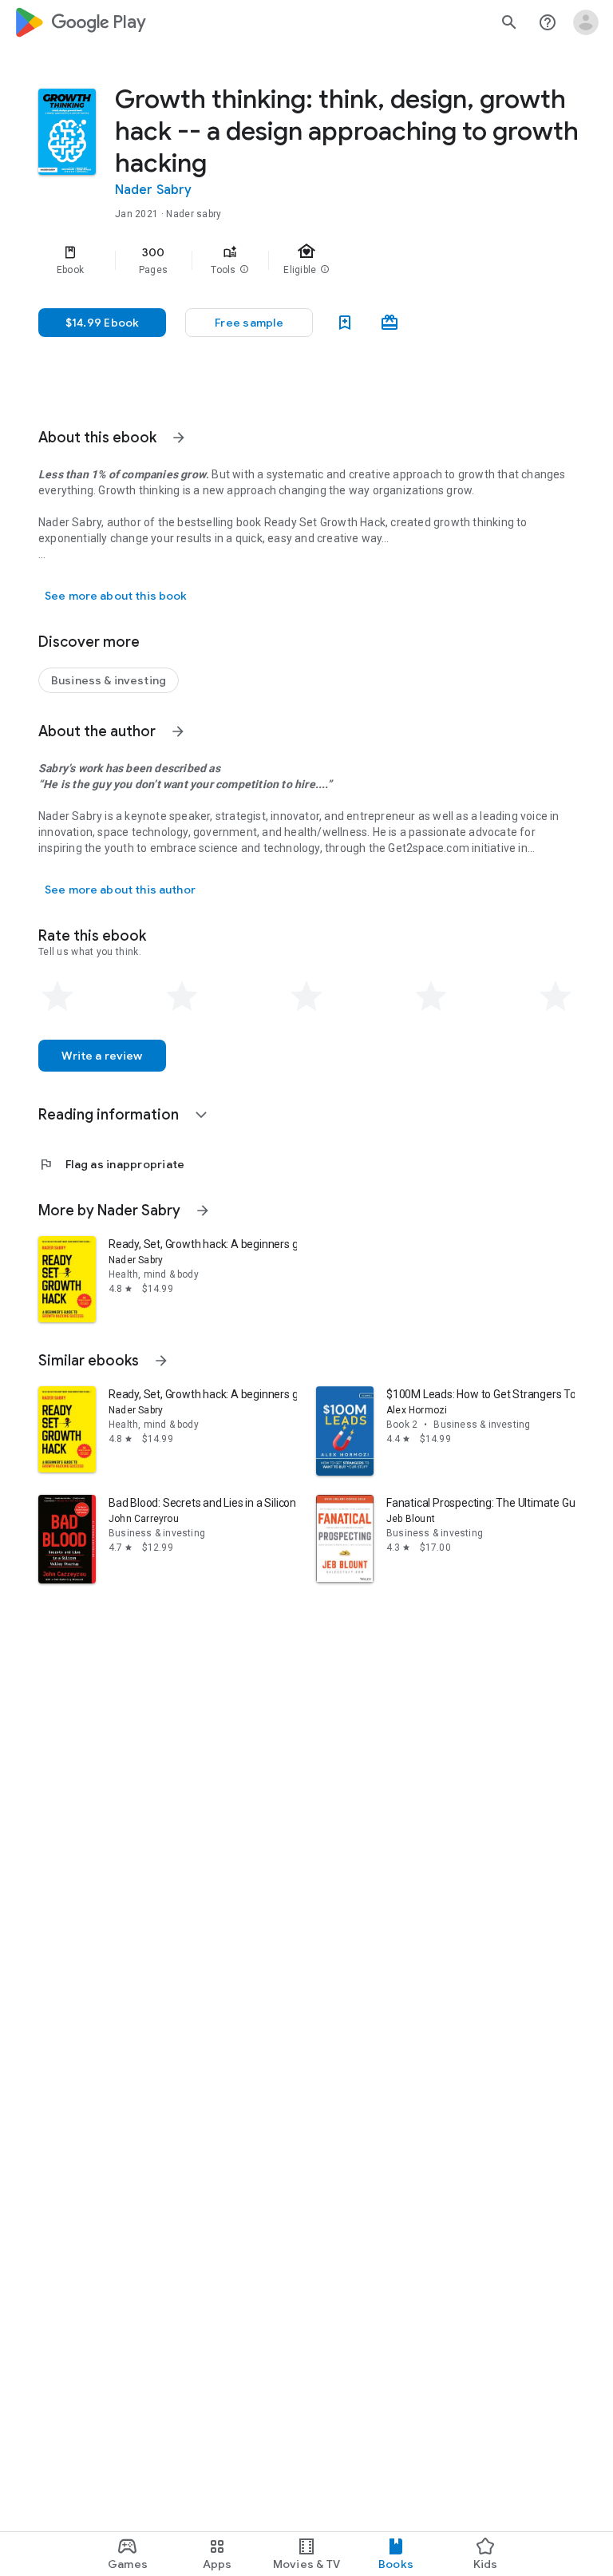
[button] (244, 270)
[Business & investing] (109, 680)
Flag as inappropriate (111, 1164)
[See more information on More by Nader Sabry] (203, 1211)
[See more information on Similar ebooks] (161, 1361)
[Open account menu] (586, 22)
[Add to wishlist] (345, 323)
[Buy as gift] (390, 323)
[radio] (57, 997)
